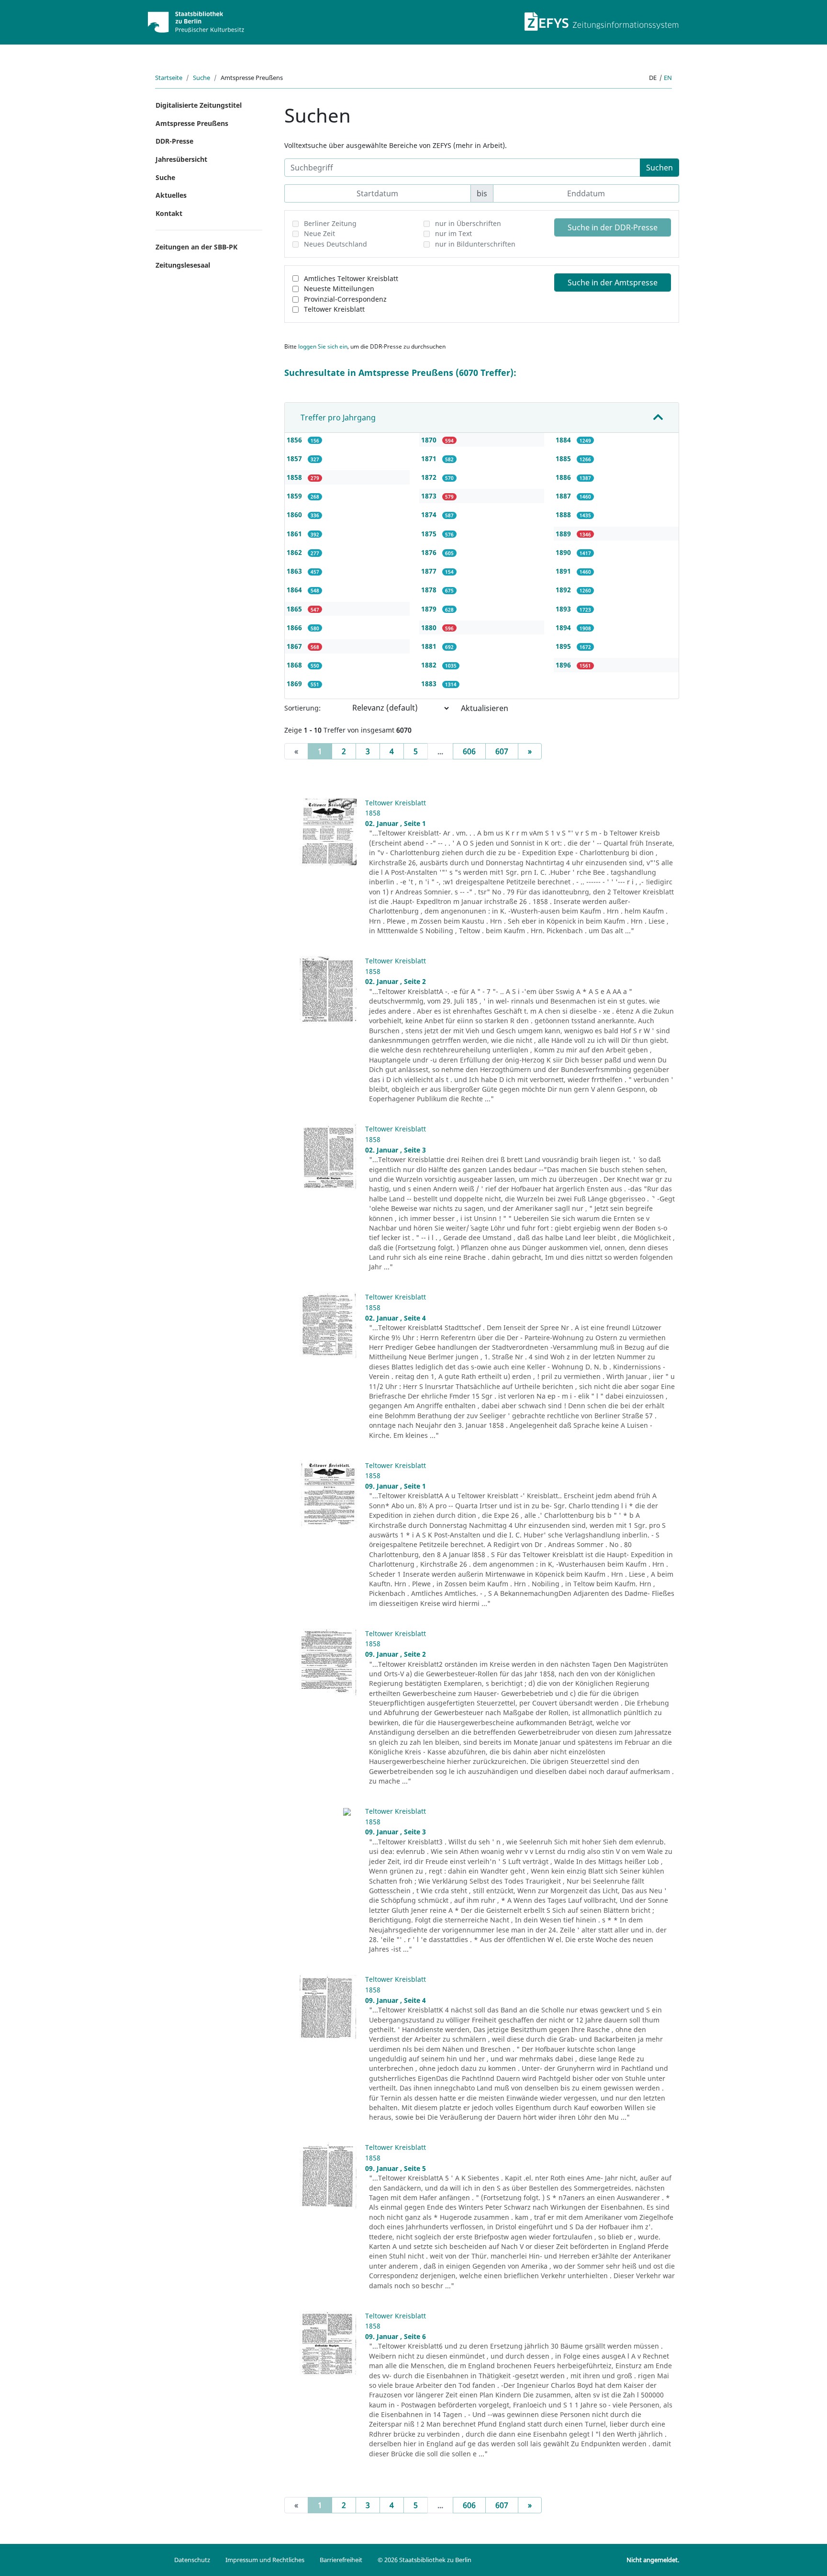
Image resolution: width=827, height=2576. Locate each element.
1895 (564, 646)
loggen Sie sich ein (323, 346)
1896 (564, 665)
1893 (564, 609)
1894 (564, 627)
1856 (295, 440)
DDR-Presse (174, 141)
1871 (430, 458)
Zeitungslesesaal (183, 265)
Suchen (659, 168)
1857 (295, 458)
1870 (430, 440)
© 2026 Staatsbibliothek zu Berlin (425, 2560)
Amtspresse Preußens (192, 123)
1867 (295, 646)
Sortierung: (302, 708)
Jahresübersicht (181, 159)
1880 (430, 627)
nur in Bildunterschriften (475, 244)
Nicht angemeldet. (653, 2560)
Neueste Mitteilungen (339, 288)
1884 (564, 440)
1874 (430, 514)
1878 (430, 590)
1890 (564, 552)
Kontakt (169, 213)
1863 (295, 571)
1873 (430, 496)
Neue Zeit (319, 233)
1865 (295, 609)
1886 (564, 477)
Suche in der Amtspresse (613, 282)
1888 (564, 514)
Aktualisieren (485, 708)
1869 (295, 684)
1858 (295, 477)
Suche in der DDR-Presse (613, 227)
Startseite (169, 78)
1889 (564, 534)
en (668, 78)
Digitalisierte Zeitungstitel (199, 105)
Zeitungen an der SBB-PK (196, 247)
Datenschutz (192, 2560)
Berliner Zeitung (330, 223)
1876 (430, 552)
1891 (564, 571)
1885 (564, 458)
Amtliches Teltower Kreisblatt (351, 278)
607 (502, 751)
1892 (564, 590)
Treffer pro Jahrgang (338, 418)
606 (469, 751)
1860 (295, 514)
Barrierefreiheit (341, 2560)
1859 (295, 496)
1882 (430, 665)
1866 (295, 627)
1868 (295, 665)
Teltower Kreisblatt (334, 309)
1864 (295, 590)
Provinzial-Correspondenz (345, 299)
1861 (295, 534)
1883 (430, 684)
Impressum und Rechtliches (265, 2560)
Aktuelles (171, 195)
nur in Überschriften (468, 223)
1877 (430, 571)
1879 (430, 609)
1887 (564, 496)
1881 (430, 646)
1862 (295, 552)
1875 (430, 534)
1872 (430, 477)
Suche (201, 78)
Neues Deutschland (335, 244)
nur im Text (453, 233)
